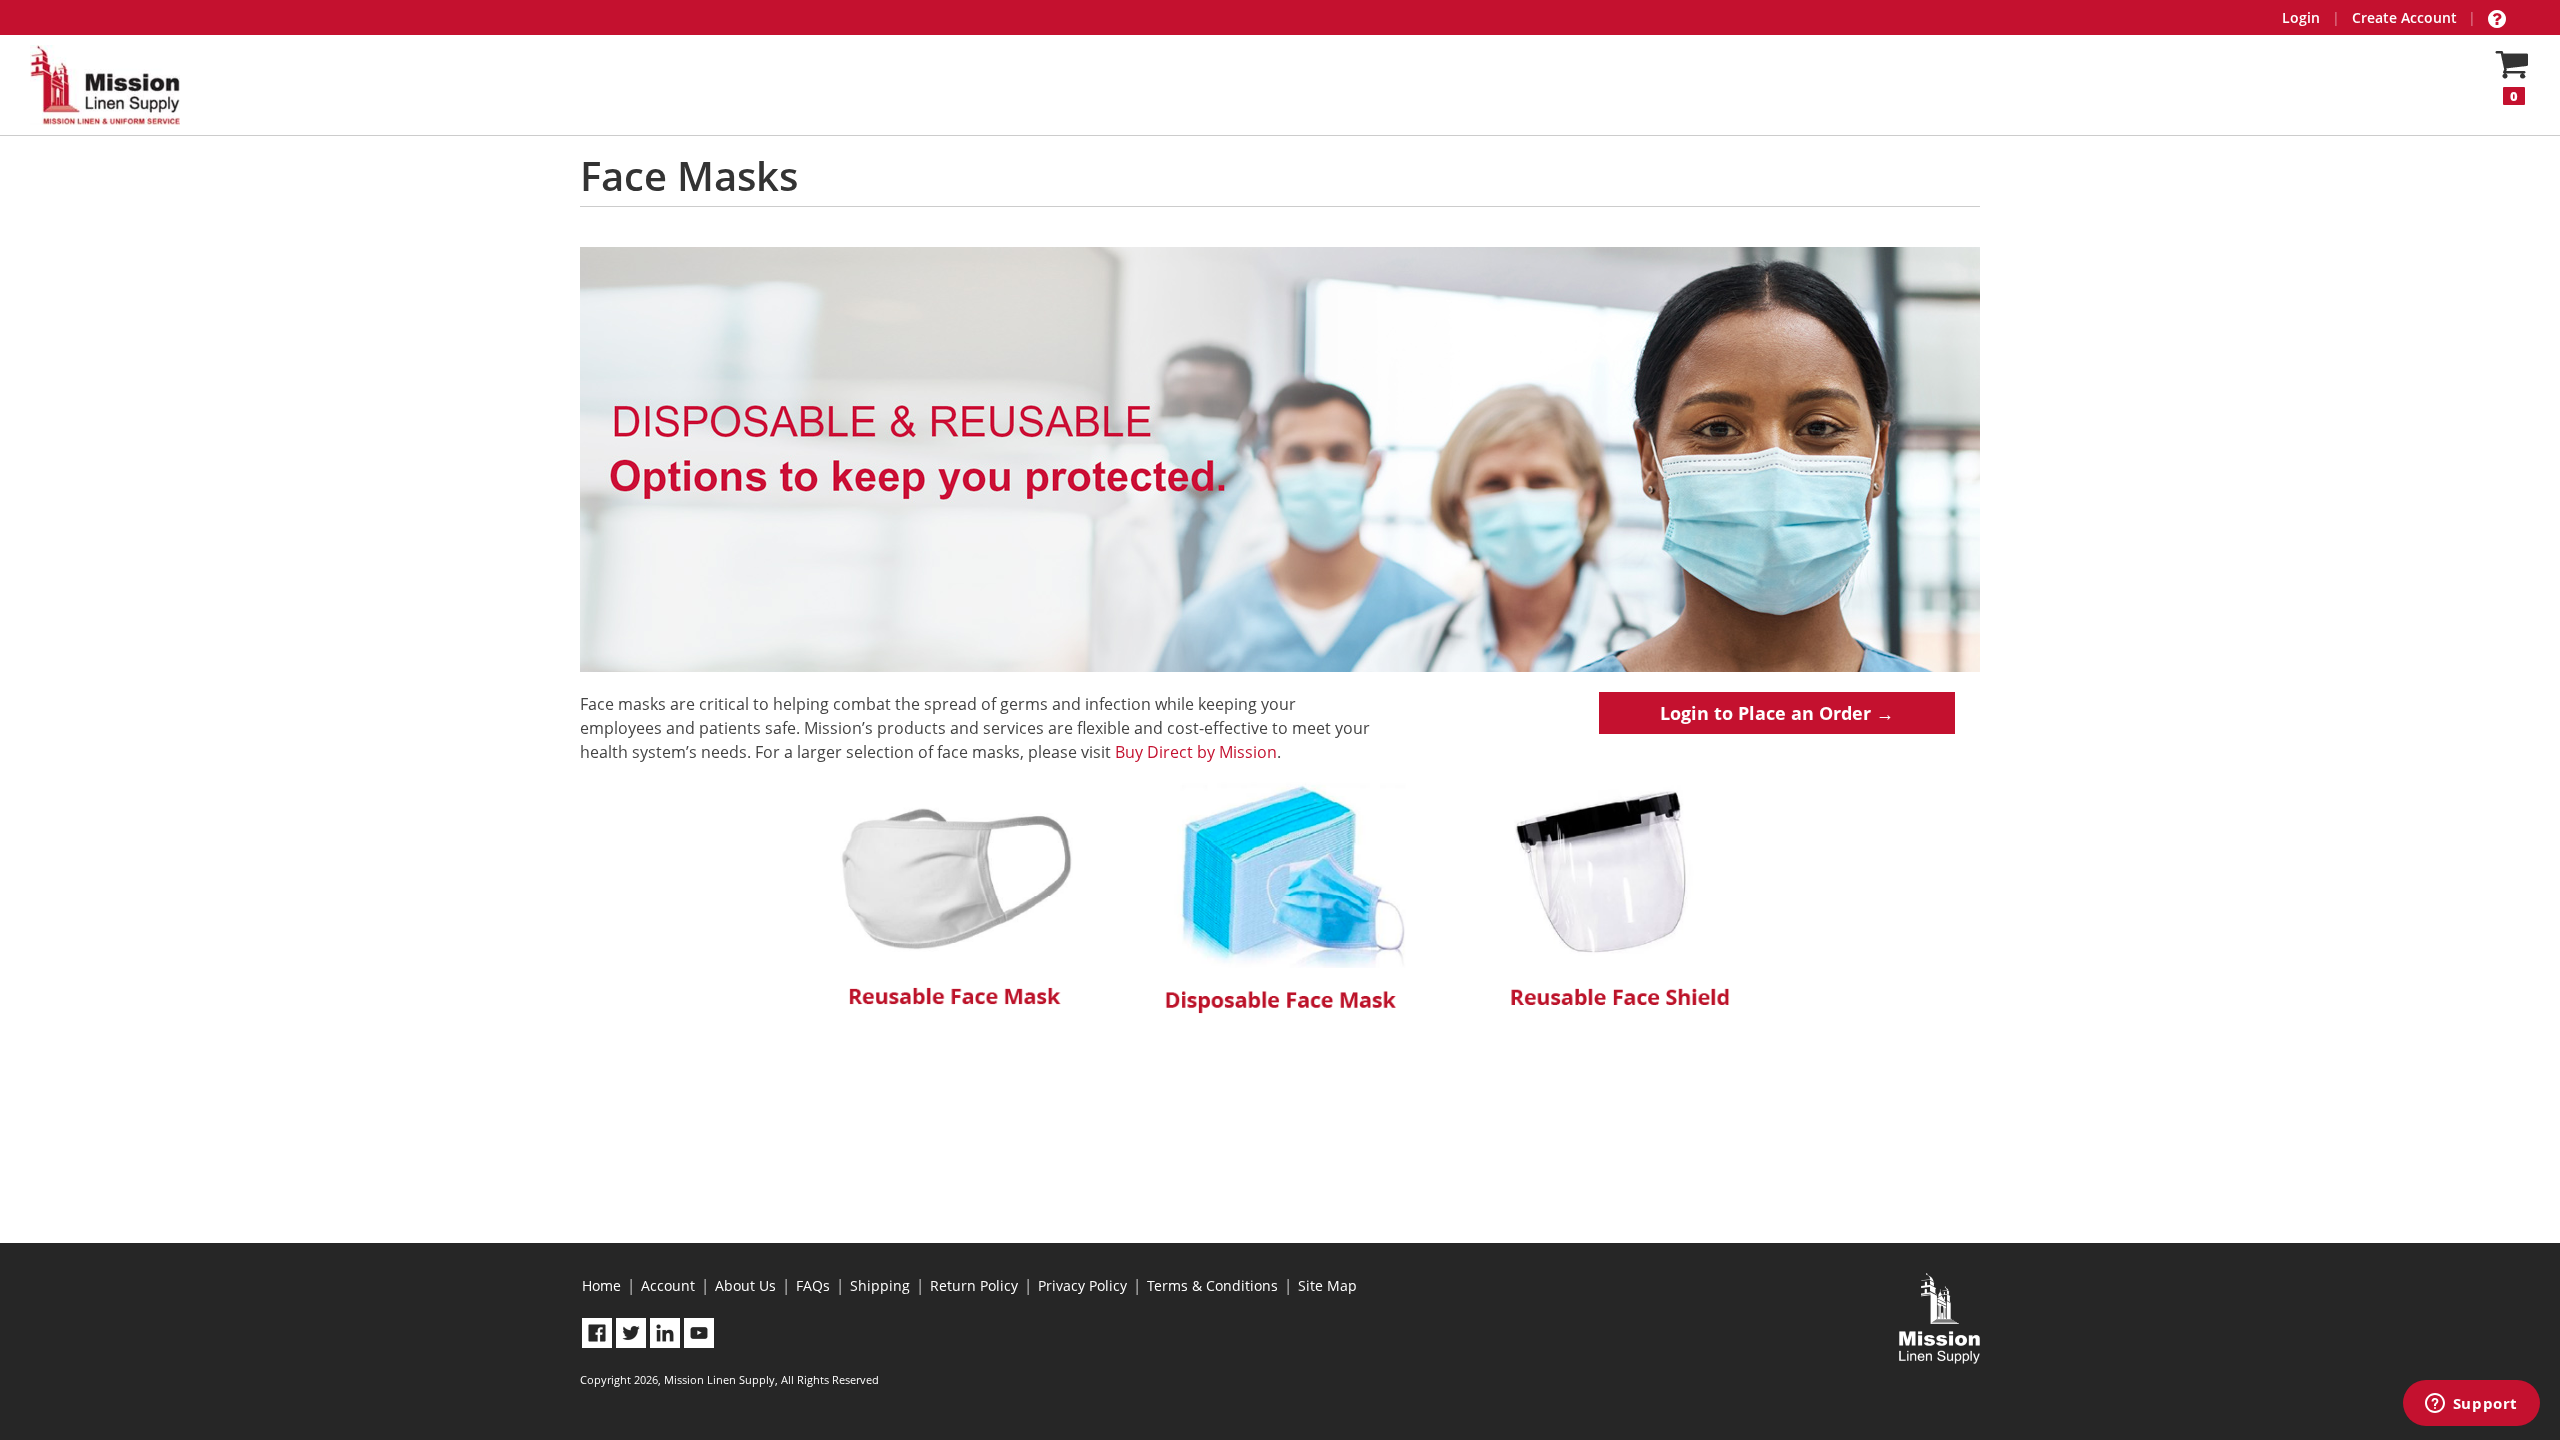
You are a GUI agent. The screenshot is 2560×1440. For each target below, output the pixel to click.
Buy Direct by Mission (1196, 752)
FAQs (813, 1285)
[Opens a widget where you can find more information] (2471, 1405)
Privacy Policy (1082, 1285)
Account (668, 1285)
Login (2301, 17)
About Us (745, 1285)
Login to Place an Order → (1777, 713)
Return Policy (974, 1285)
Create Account (2404, 17)
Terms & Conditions (1212, 1285)
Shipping (880, 1285)
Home (601, 1285)
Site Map (1327, 1285)
